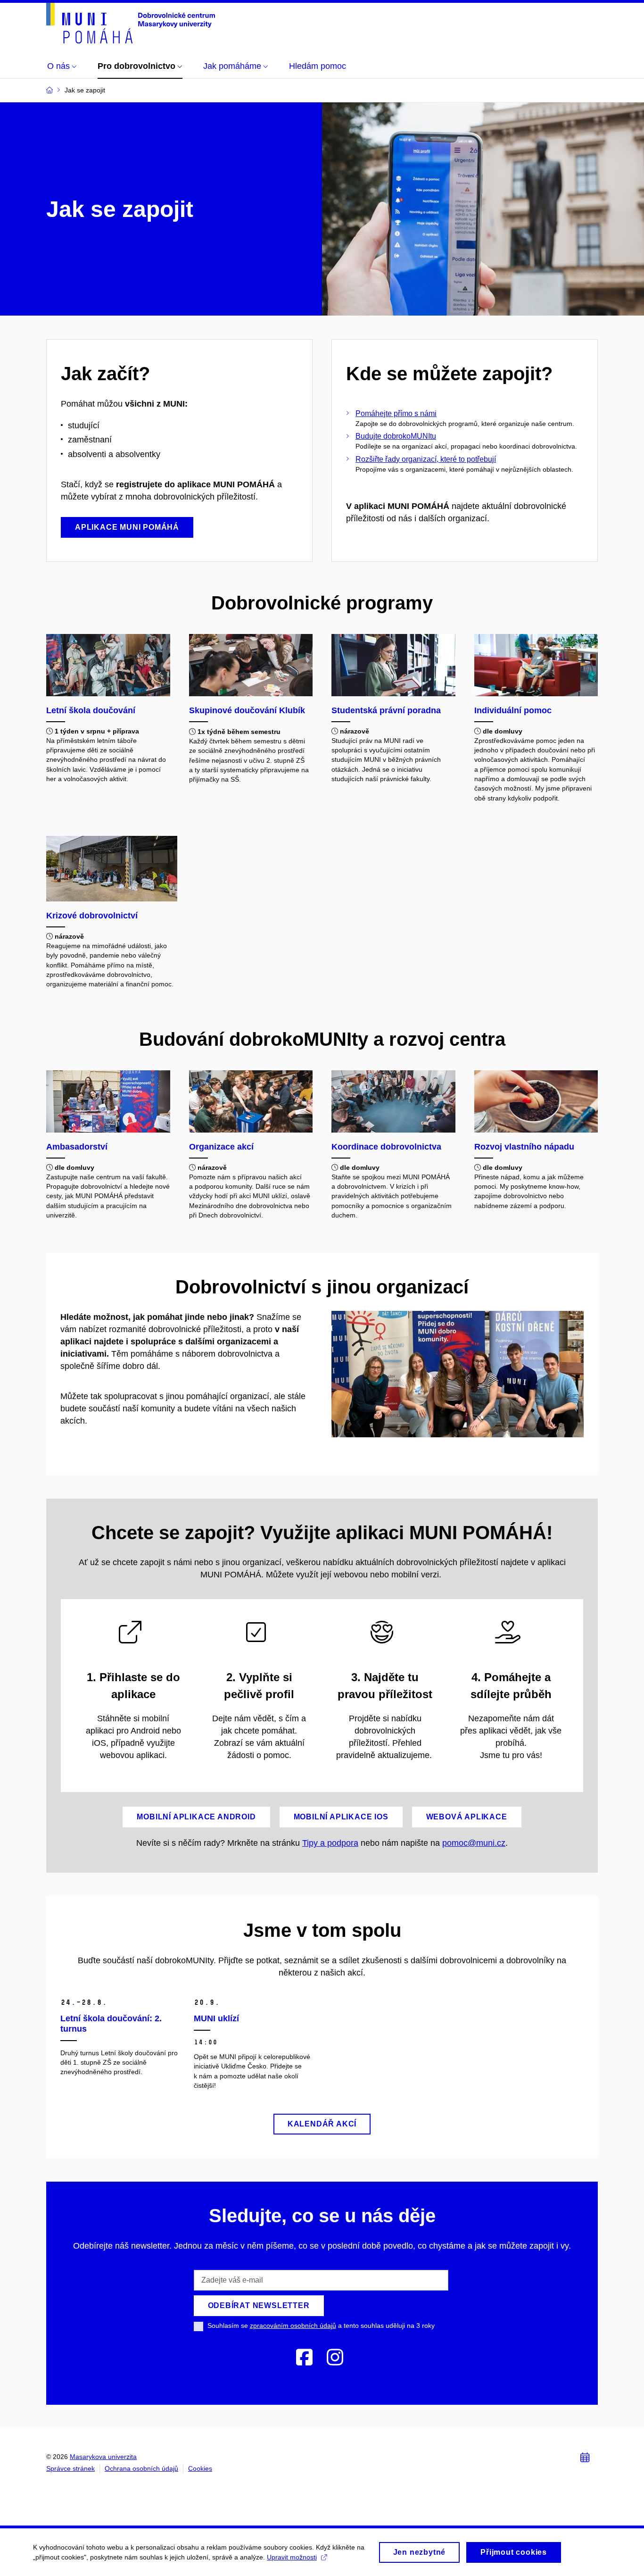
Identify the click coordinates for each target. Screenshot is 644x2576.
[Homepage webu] (131, 23)
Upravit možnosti (292, 2557)
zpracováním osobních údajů (293, 2326)
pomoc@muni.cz (474, 1843)
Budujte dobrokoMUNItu (396, 436)
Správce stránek (70, 2468)
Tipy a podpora (330, 1843)
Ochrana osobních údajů (141, 2468)
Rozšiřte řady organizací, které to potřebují (426, 459)
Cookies (200, 2468)
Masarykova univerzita (103, 2457)
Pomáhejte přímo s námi (396, 413)
